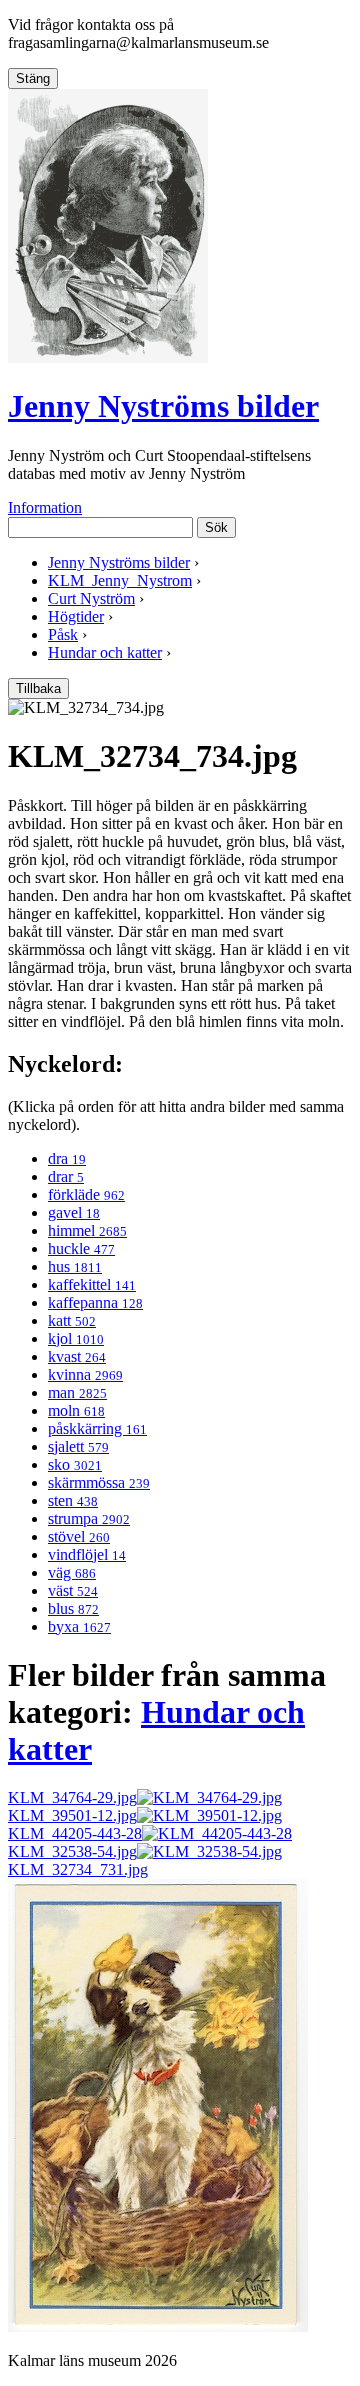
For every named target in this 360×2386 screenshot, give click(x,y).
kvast (77, 1356)
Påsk (63, 634)
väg (72, 1572)
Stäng (33, 78)
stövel (79, 1536)
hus (75, 1266)
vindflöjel (87, 1554)
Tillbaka (38, 688)
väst (73, 1590)
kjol (76, 1338)
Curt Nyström (91, 598)
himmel (87, 1230)
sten (73, 1500)
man (77, 1392)
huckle (81, 1248)
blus (73, 1608)
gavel (74, 1212)
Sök (216, 527)
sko (75, 1464)
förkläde (86, 1194)
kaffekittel (92, 1284)
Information (45, 507)
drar (66, 1176)
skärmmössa (99, 1482)
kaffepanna (95, 1302)
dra (67, 1158)
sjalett (78, 1446)
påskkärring (97, 1428)
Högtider (76, 616)
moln (76, 1410)
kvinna (85, 1374)
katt (72, 1320)
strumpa (89, 1518)
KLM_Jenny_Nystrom (120, 580)
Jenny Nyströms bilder (163, 406)
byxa (79, 1626)
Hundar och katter (105, 652)
